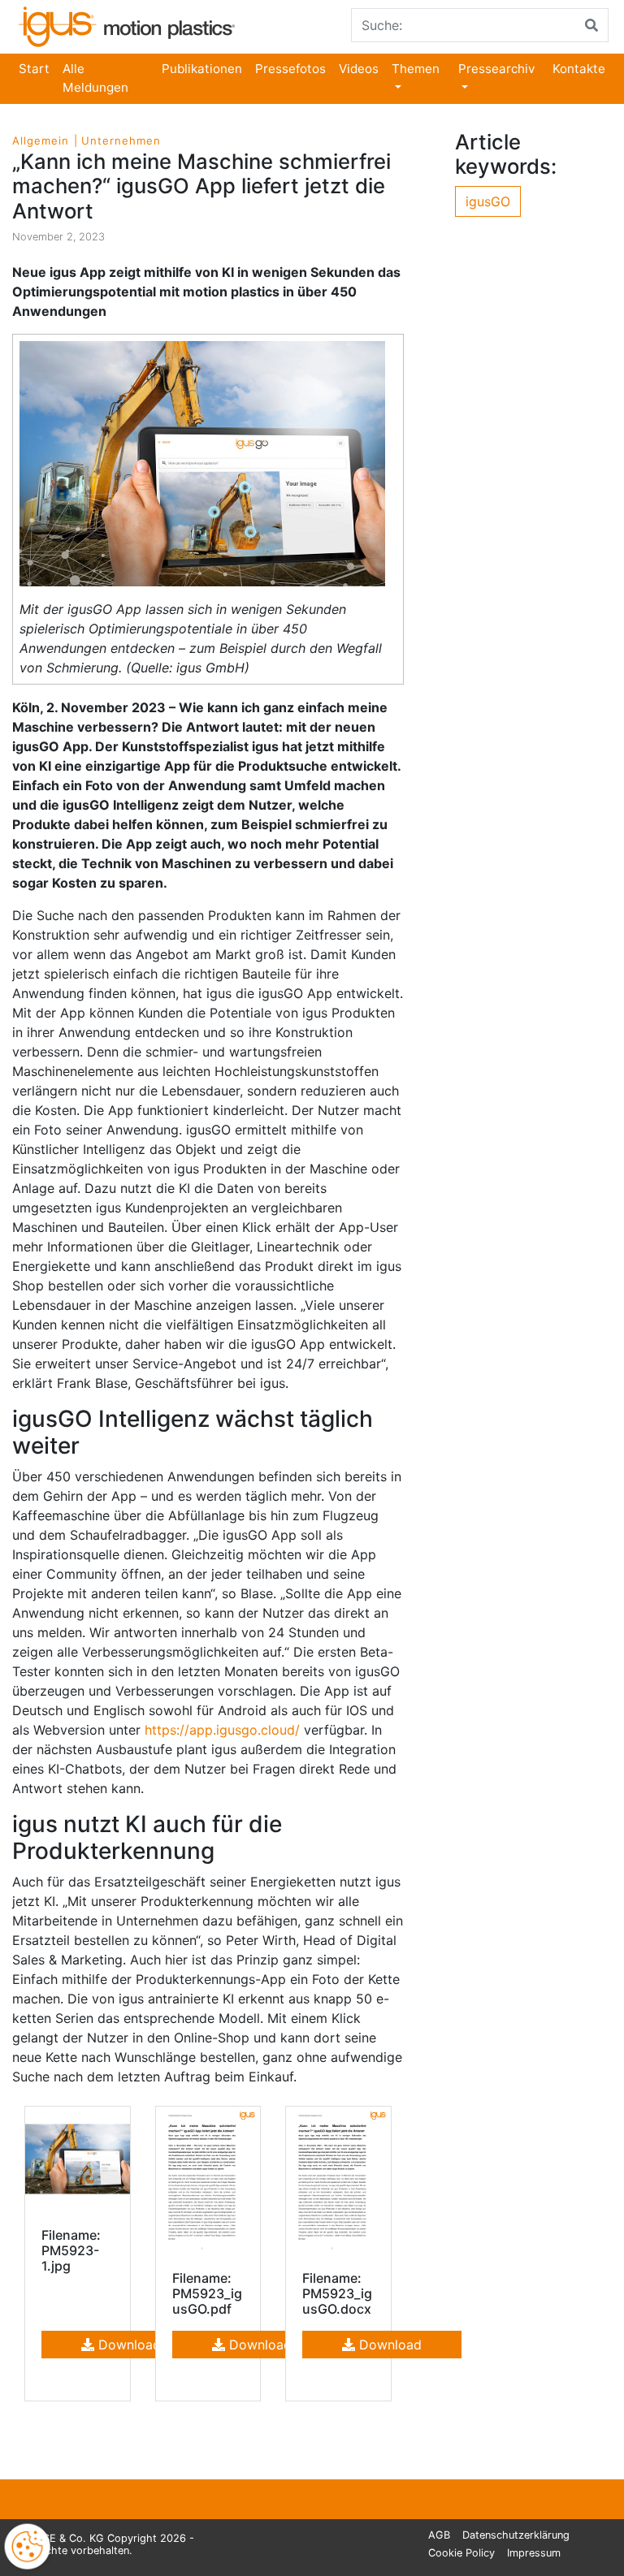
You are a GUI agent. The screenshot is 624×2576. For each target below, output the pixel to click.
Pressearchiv (496, 69)
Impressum (534, 2553)
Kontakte (579, 69)
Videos (359, 69)
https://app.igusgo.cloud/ (222, 1730)
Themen (416, 69)
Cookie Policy (461, 2553)
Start (34, 69)
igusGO (488, 201)
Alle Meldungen (95, 78)
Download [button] (128, 2345)
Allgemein (41, 140)
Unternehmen (121, 140)
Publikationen (202, 69)
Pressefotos (290, 69)
